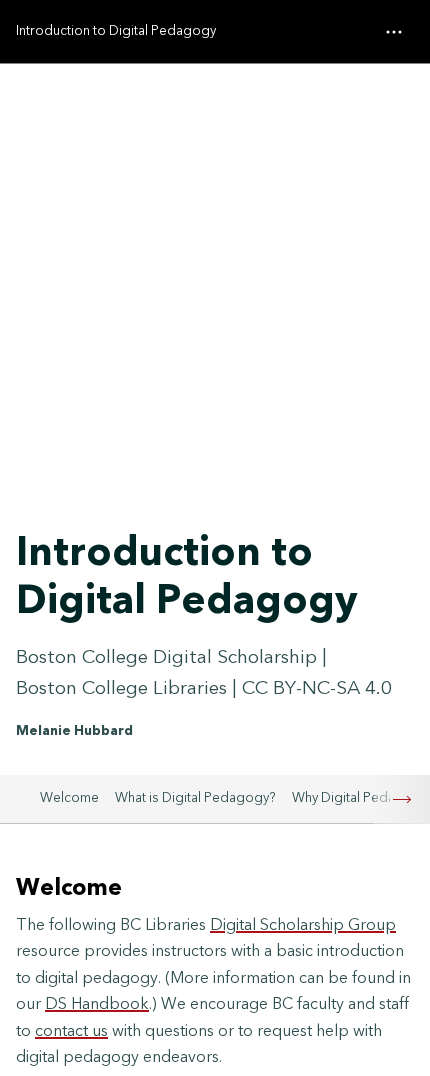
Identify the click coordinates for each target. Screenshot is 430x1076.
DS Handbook (97, 1004)
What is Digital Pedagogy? (195, 798)
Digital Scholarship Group (303, 925)
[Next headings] (402, 799)
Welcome (69, 798)
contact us (71, 1031)
